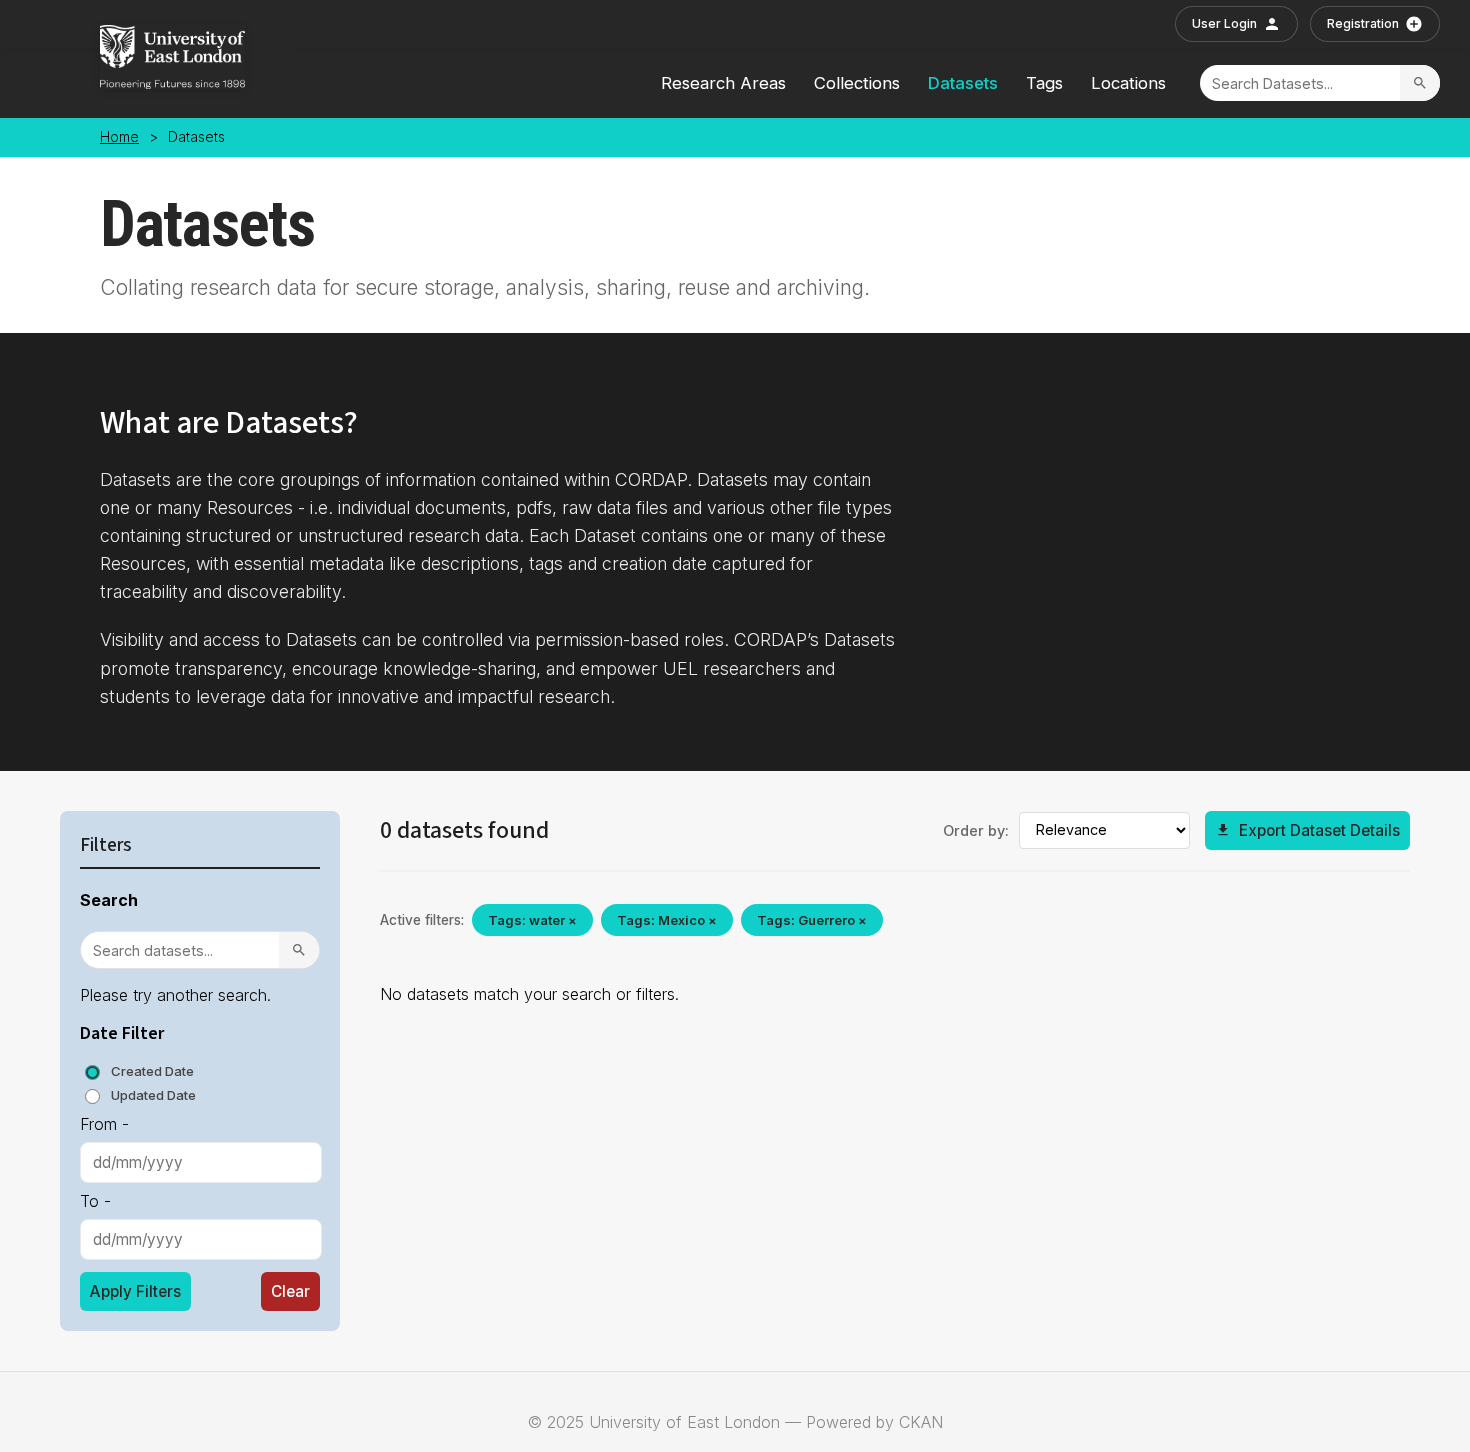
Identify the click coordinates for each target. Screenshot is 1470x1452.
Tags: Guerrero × (812, 920)
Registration (1363, 23)
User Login (1224, 23)
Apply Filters (135, 1291)
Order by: (976, 830)
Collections (857, 83)
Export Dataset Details (1319, 830)
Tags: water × (532, 920)
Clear (290, 1291)
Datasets (963, 83)
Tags (1044, 83)
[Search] (1420, 83)
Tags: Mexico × (667, 920)
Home (119, 137)
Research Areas (723, 83)
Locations (1128, 83)
